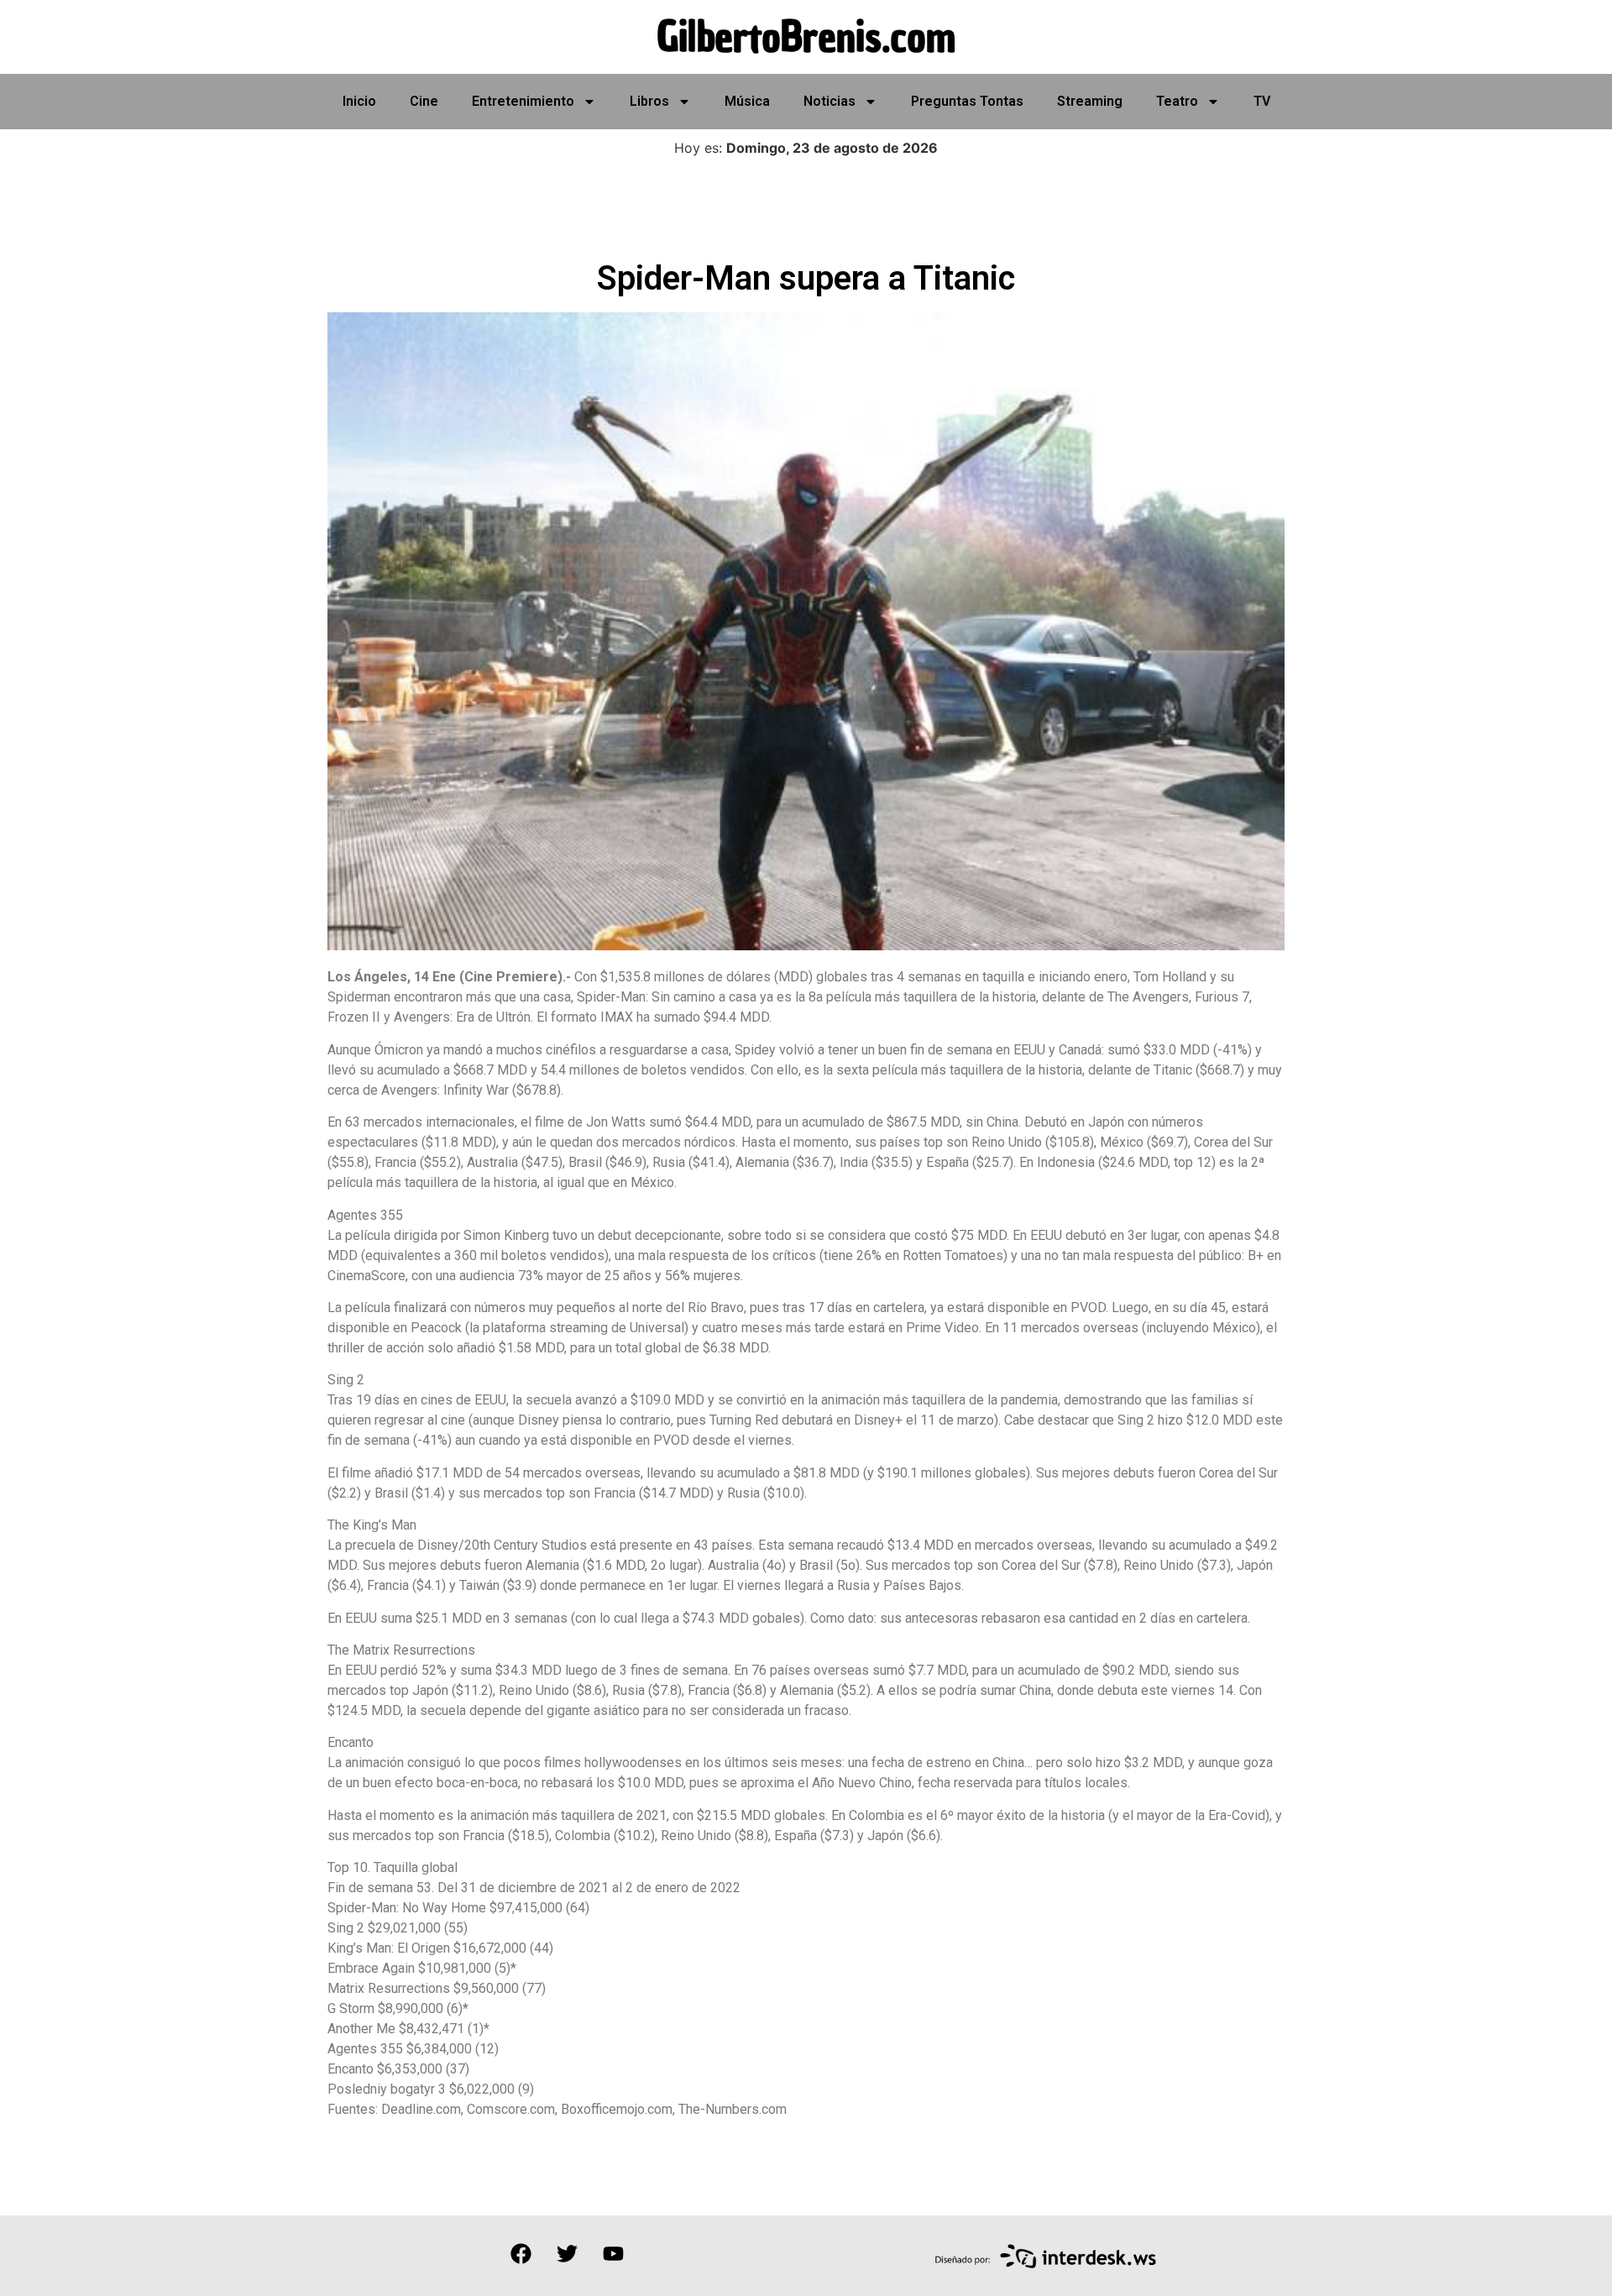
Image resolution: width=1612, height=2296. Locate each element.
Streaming (1090, 101)
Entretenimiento (523, 101)
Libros (649, 101)
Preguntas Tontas (967, 101)
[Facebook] (521, 2253)
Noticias (830, 101)
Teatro (1177, 101)
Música (747, 101)
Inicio (359, 101)
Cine (424, 101)
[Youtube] (613, 2253)
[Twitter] (567, 2253)
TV (1262, 101)
